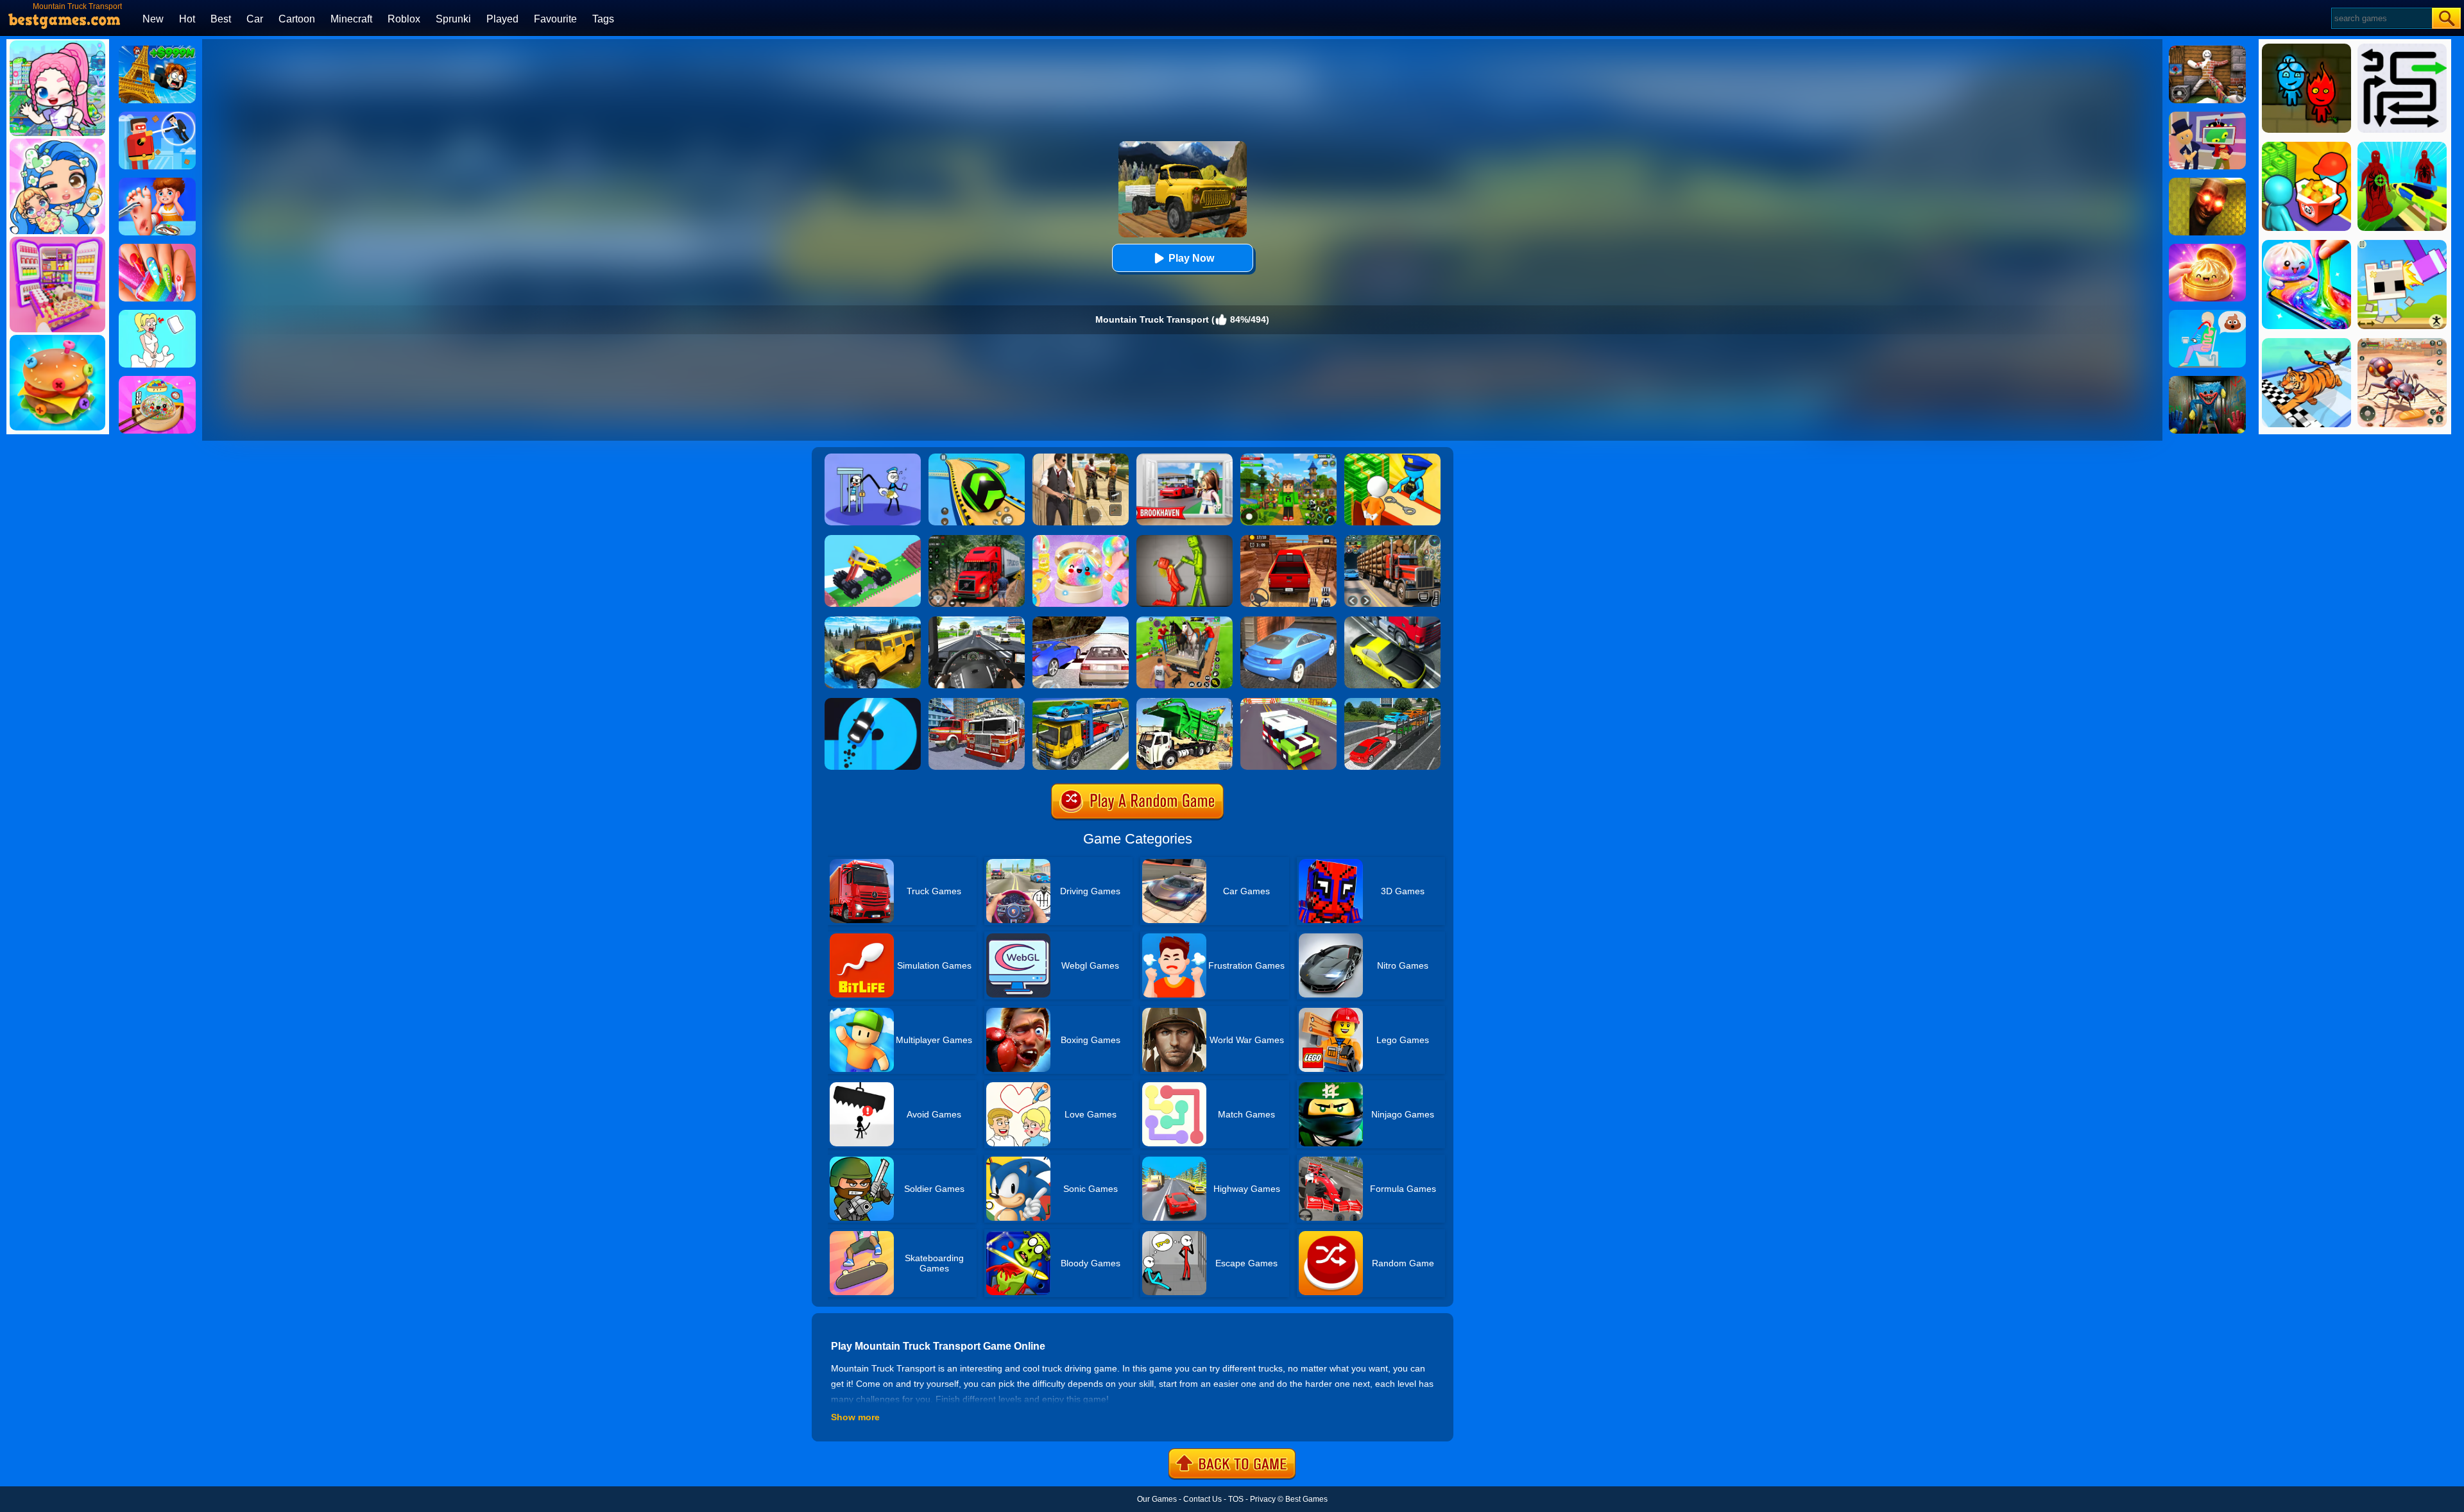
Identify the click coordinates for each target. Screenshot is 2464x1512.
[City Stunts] (1288, 621)
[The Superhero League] (157, 116)
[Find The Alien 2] (2207, 116)
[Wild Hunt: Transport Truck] (1185, 621)
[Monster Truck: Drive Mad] (873, 539)
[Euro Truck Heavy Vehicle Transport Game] (1081, 702)
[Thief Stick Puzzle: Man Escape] (873, 458)
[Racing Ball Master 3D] (977, 458)
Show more (855, 1417)
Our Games (1157, 1499)
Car (255, 19)
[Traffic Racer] (1392, 621)
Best (221, 19)
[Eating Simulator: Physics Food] (2207, 314)
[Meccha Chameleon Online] (2207, 50)
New (153, 19)
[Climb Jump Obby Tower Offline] (157, 50)
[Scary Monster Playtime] (2207, 380)
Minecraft (351, 19)
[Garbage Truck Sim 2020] (1185, 702)
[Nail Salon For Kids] (157, 248)
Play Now (1191, 258)
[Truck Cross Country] (873, 621)
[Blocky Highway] (1288, 702)
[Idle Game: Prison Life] (1392, 458)
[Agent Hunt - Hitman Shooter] (1081, 458)
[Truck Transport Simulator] (1392, 539)
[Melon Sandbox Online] (1185, 539)
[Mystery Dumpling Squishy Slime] (157, 380)
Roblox (404, 19)
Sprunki (453, 19)
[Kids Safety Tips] (157, 182)
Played (502, 19)
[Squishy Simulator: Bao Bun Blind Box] (1081, 539)
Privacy (1263, 1499)
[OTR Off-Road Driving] (1288, 539)
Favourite (555, 19)
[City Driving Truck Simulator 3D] (977, 621)
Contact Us (1202, 1499)
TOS (1236, 1499)
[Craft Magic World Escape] (1288, 458)
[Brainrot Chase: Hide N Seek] (2207, 182)
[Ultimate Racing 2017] (1081, 621)
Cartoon (297, 19)
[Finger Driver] (873, 702)
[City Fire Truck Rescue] (977, 702)
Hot (187, 19)
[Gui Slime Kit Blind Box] (2207, 248)
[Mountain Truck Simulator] (977, 539)
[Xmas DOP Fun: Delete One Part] (157, 314)
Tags (603, 19)
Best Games (1306, 1499)
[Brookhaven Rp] (1185, 458)
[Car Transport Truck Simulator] (1392, 702)
